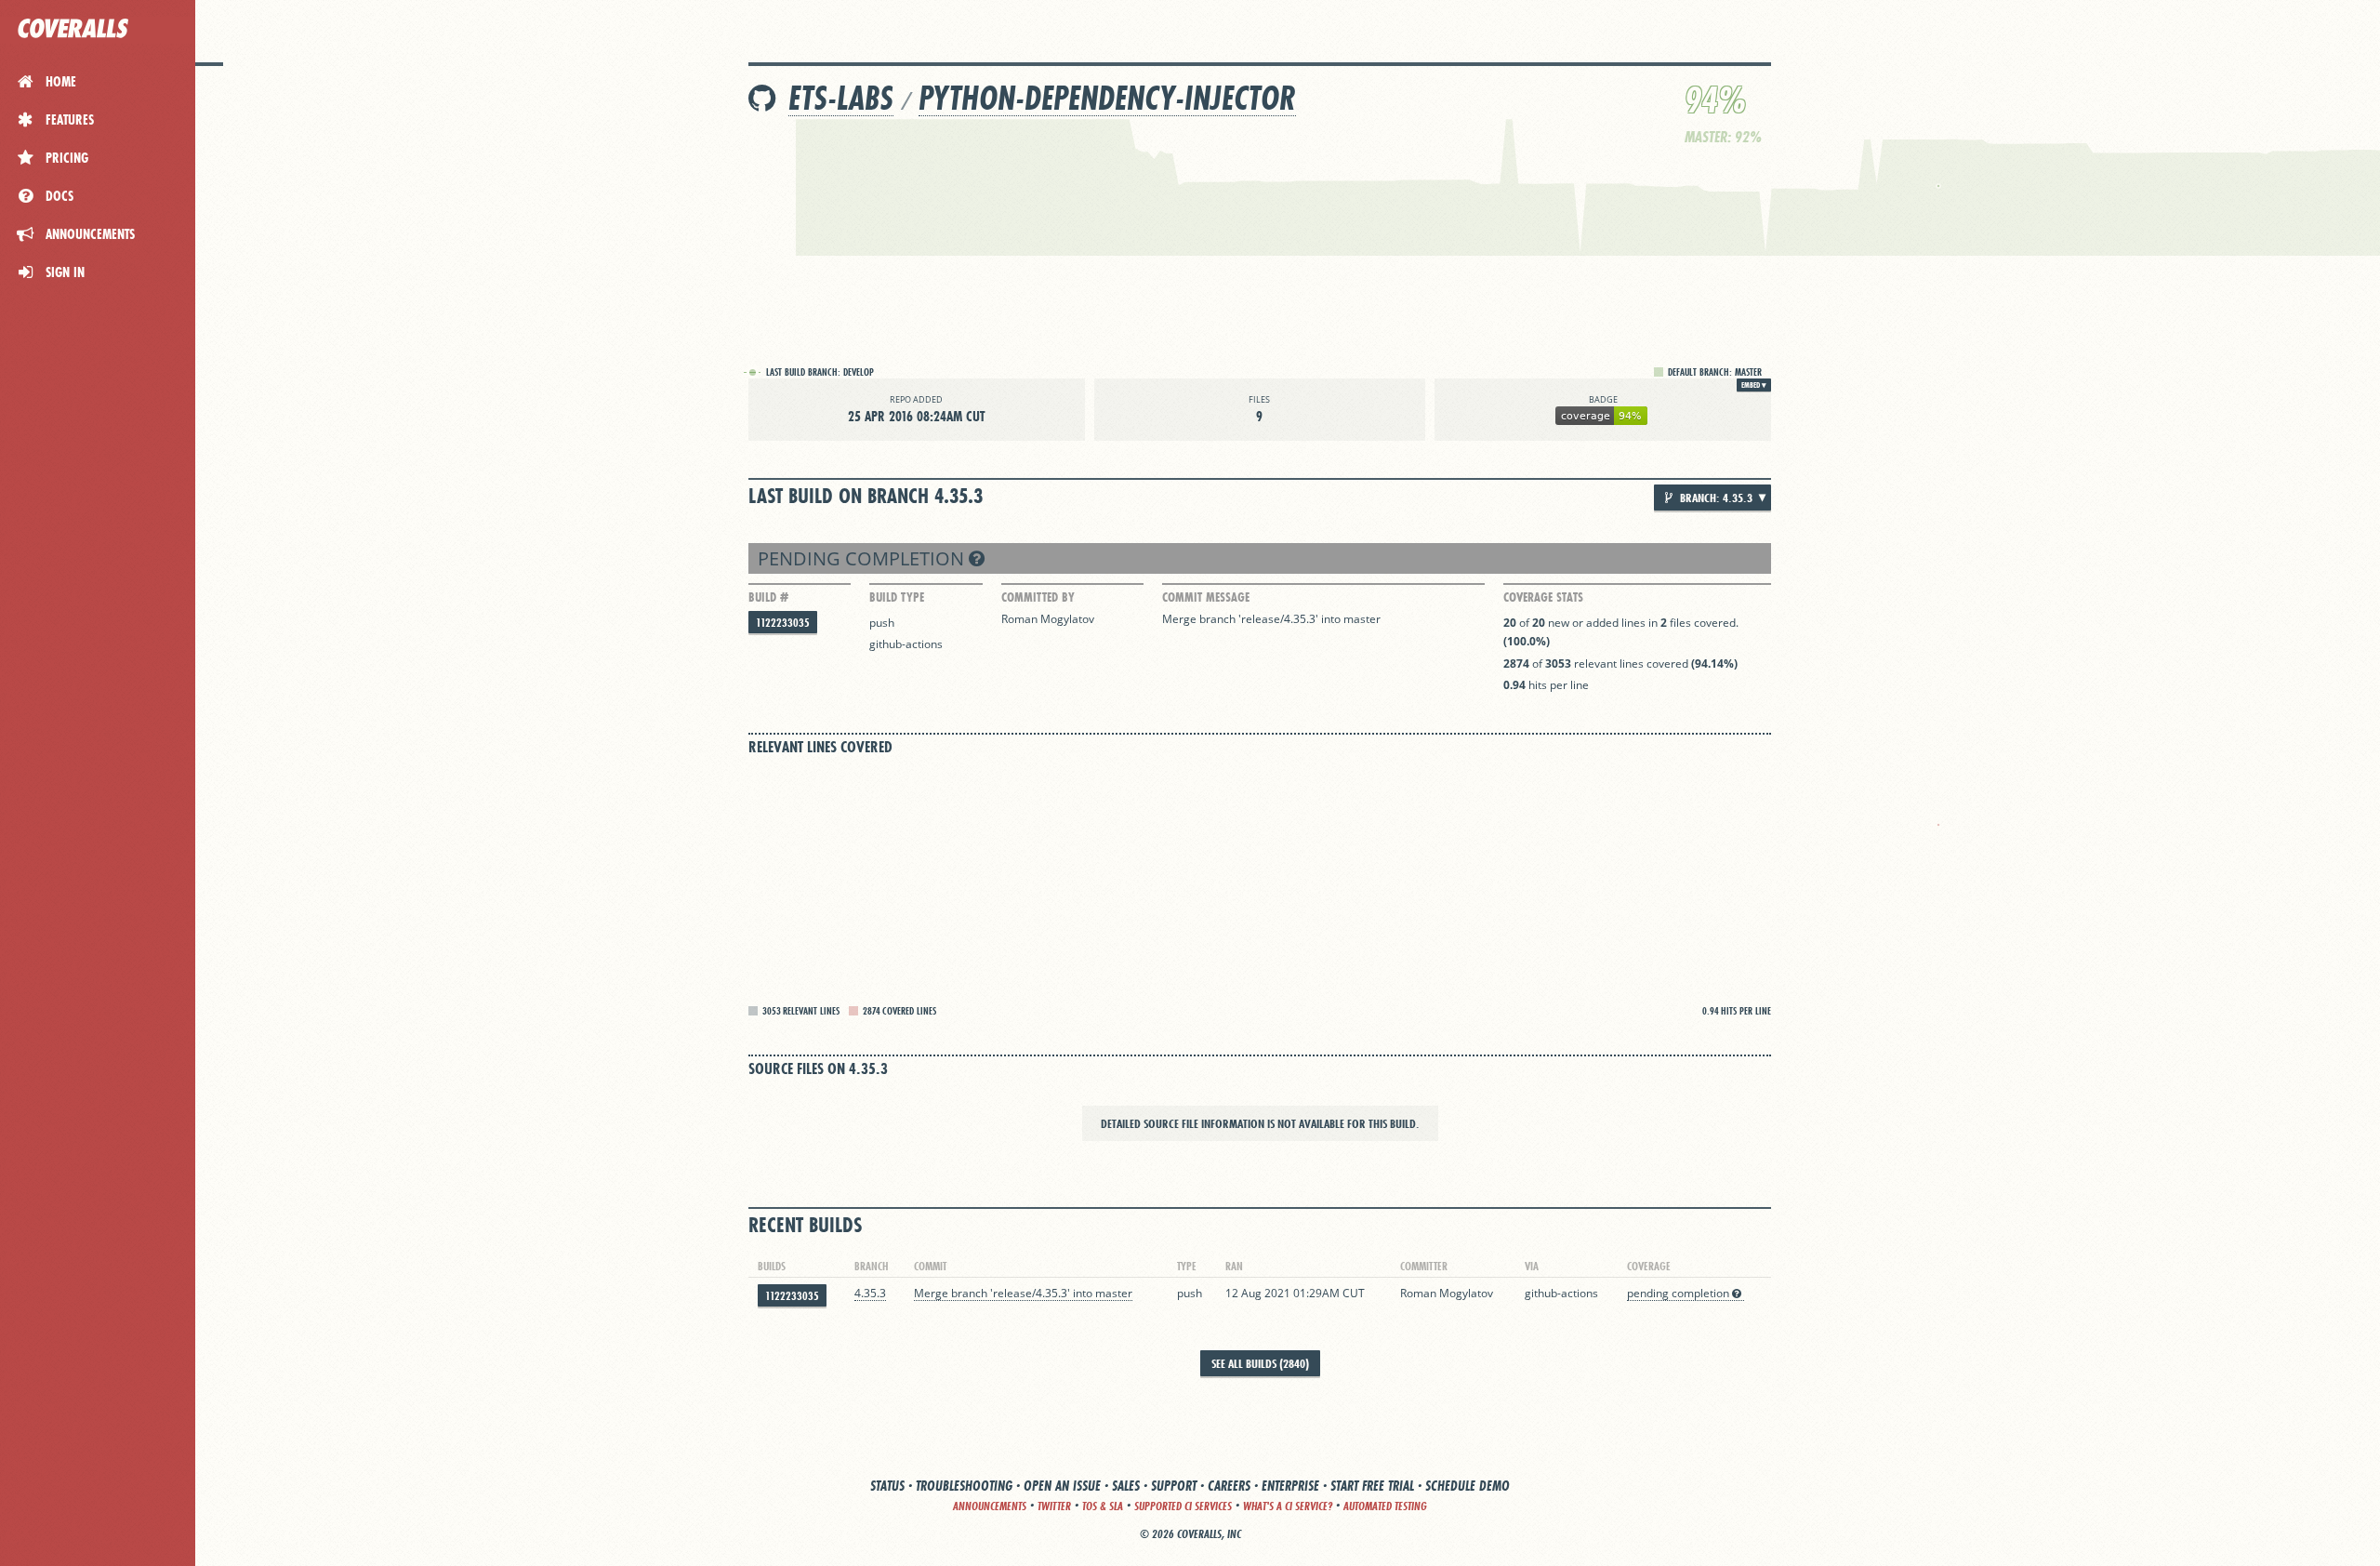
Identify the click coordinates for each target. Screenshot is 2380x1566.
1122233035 (783, 623)
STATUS (887, 1486)
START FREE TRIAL (1372, 1486)
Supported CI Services (1183, 1506)
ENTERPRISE (1290, 1486)
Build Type (897, 597)
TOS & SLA (1103, 1506)
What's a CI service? (1288, 1506)
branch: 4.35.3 (1715, 498)
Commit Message (1206, 597)
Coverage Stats (1543, 597)
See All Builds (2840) (1260, 1363)
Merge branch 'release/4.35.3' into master (1271, 619)
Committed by (1038, 597)
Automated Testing (1385, 1506)
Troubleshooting (964, 1486)
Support (1174, 1486)
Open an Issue (1062, 1486)
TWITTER (1054, 1506)
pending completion (863, 558)
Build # (768, 597)
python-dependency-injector (1107, 98)
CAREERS (1229, 1486)
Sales (1126, 1486)
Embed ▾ (1754, 385)
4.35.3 (870, 1293)
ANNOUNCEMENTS (990, 1506)
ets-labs (841, 98)
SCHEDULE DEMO (1468, 1486)
